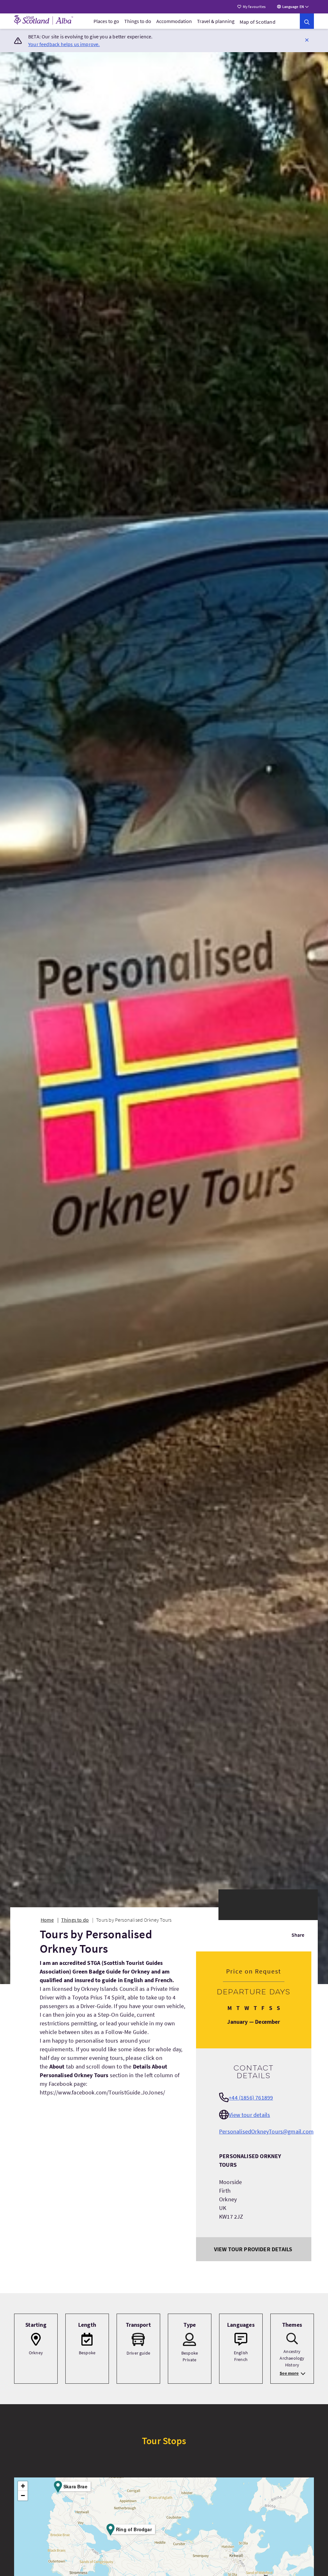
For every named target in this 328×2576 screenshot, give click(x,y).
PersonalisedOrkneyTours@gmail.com (266, 2131)
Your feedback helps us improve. (64, 44)
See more (289, 2373)
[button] (307, 40)
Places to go (106, 21)
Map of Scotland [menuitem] (258, 22)
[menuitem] (106, 21)
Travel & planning (216, 21)
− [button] (23, 2496)
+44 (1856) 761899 (251, 2097)
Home (47, 1920)
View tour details (249, 2115)
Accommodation (174, 21)
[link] (307, 21)
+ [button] (23, 2486)
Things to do (138, 21)
